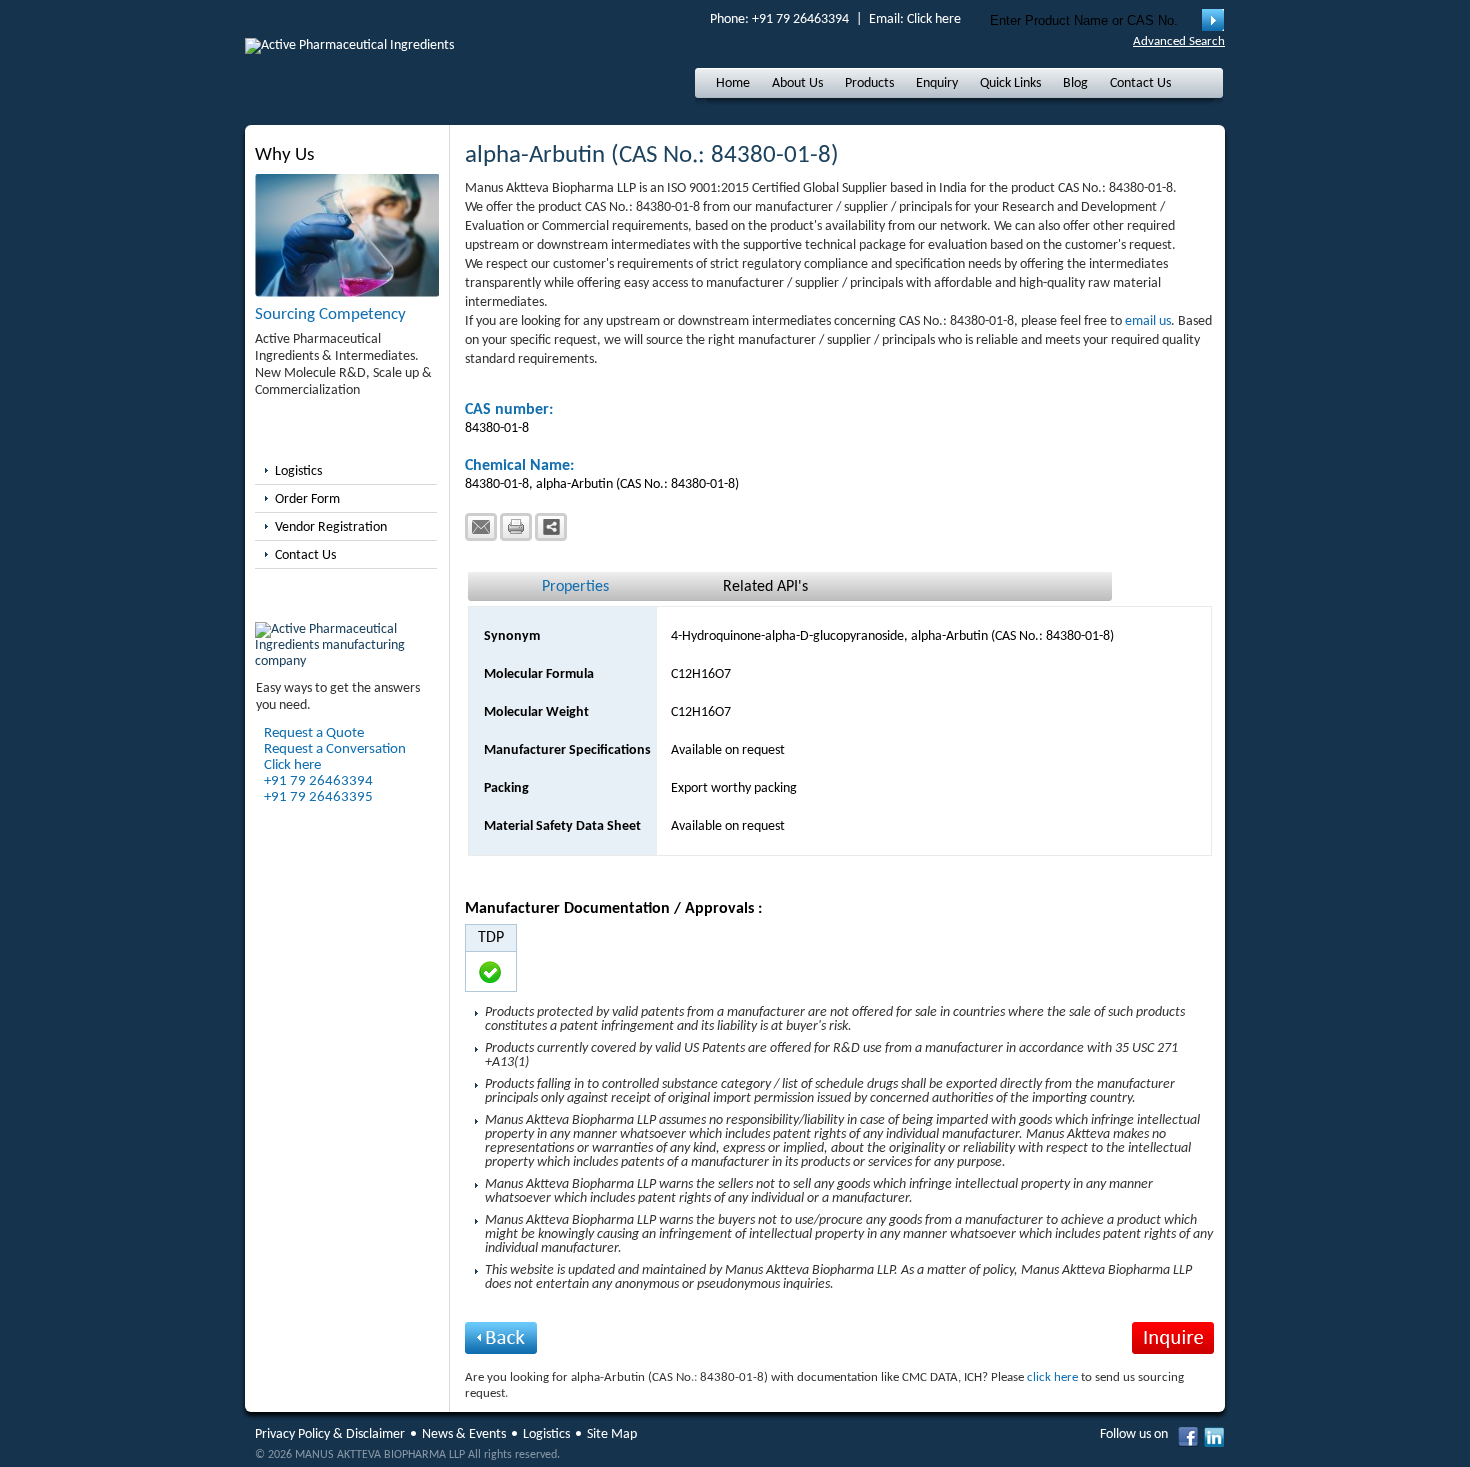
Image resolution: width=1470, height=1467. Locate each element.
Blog (1075, 83)
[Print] (516, 527)
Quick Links (1010, 83)
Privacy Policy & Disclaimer (330, 1434)
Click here (934, 19)
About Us (797, 83)
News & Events (464, 1434)
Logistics (298, 471)
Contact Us (1140, 83)
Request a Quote (314, 733)
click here (1052, 1377)
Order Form (307, 499)
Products (869, 83)
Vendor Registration (331, 527)
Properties (575, 587)
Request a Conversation (335, 749)
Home (733, 83)
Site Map (612, 1434)
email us (1148, 321)
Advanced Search (1179, 41)
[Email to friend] (481, 527)
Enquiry (937, 83)
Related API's (765, 587)
